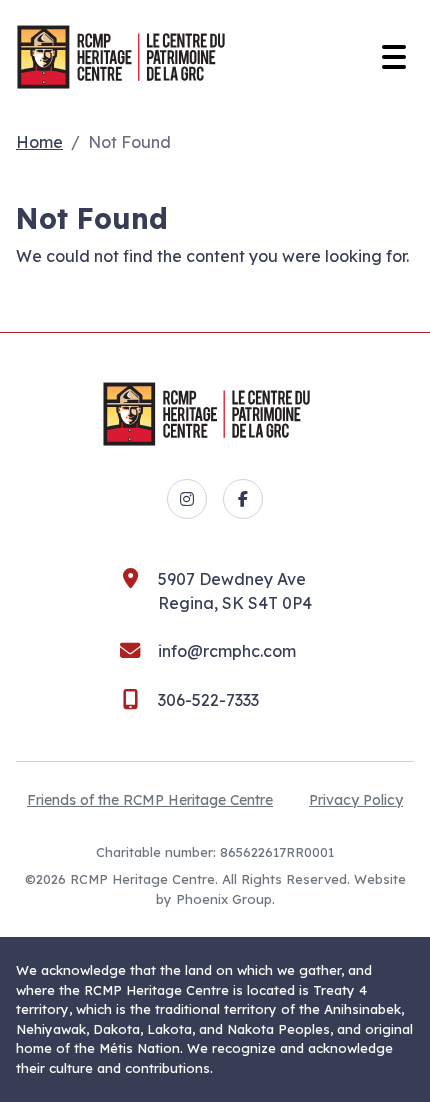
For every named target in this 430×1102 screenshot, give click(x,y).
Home (39, 142)
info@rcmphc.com (227, 651)
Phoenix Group (224, 899)
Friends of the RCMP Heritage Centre (150, 800)
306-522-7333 (208, 700)
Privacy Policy (356, 800)
